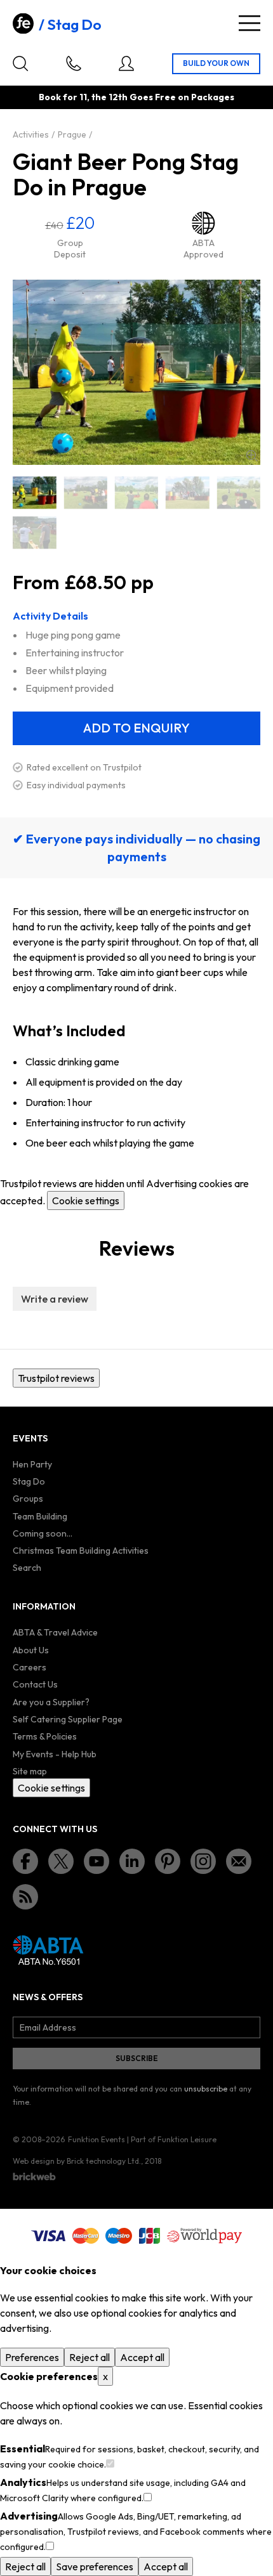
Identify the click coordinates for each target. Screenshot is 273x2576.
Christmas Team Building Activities (81, 1551)
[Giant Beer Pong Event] (187, 492)
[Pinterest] (168, 1861)
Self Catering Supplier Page (68, 1719)
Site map (30, 1771)
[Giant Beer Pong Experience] (239, 492)
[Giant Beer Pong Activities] (85, 492)
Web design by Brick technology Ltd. (77, 2161)
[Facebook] (25, 1861)
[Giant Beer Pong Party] (34, 532)
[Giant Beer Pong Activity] (136, 492)
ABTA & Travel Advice (55, 1632)
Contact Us (35, 1684)
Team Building (40, 1516)
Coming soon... (43, 1533)
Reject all (90, 2357)
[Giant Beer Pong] (34, 492)
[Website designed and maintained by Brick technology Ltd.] (34, 2176)
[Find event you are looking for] (20, 63)
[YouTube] (97, 1861)
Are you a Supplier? (51, 1702)
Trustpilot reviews (56, 1378)
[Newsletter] (239, 1861)
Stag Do (74, 25)
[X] (61, 1861)
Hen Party (32, 1464)
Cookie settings (86, 1200)
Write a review (55, 1299)
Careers (30, 1667)
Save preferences (95, 2566)
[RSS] (25, 1897)
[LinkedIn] (132, 1861)
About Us (31, 1650)
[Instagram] (203, 1861)
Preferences (32, 2357)
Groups (28, 1499)
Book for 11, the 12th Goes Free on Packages (136, 97)
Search (27, 1568)
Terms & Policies (45, 1736)
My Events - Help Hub (55, 1754)
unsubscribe (206, 2089)
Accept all (142, 2357)
